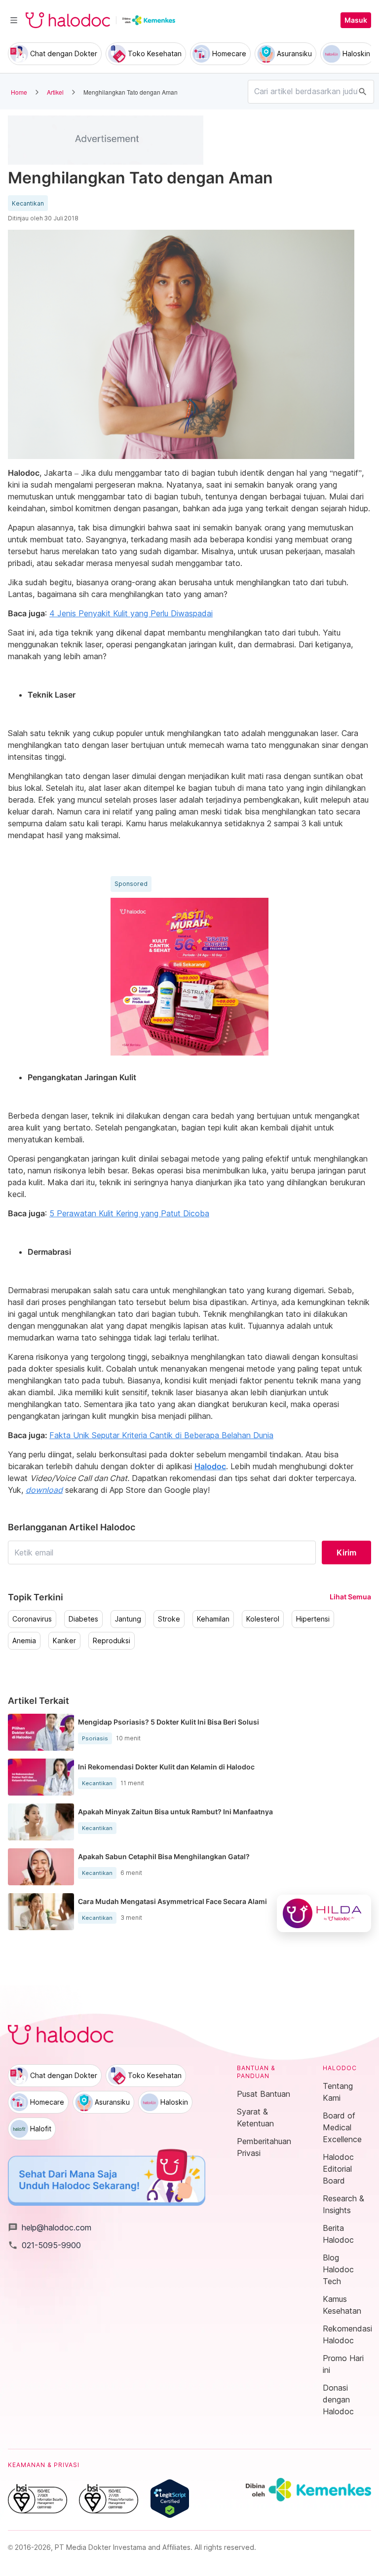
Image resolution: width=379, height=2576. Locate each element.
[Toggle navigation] (14, 20)
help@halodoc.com (50, 2227)
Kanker (64, 1641)
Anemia (24, 1641)
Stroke (169, 1619)
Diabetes (83, 1619)
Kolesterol (263, 1619)
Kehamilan (213, 1619)
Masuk (356, 20)
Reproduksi (112, 1641)
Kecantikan (28, 204)
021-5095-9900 (44, 2245)
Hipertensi (313, 1619)
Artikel (55, 92)
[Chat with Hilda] (324, 1913)
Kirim (346, 1553)
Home (19, 92)
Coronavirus (32, 1619)
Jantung (128, 1619)
